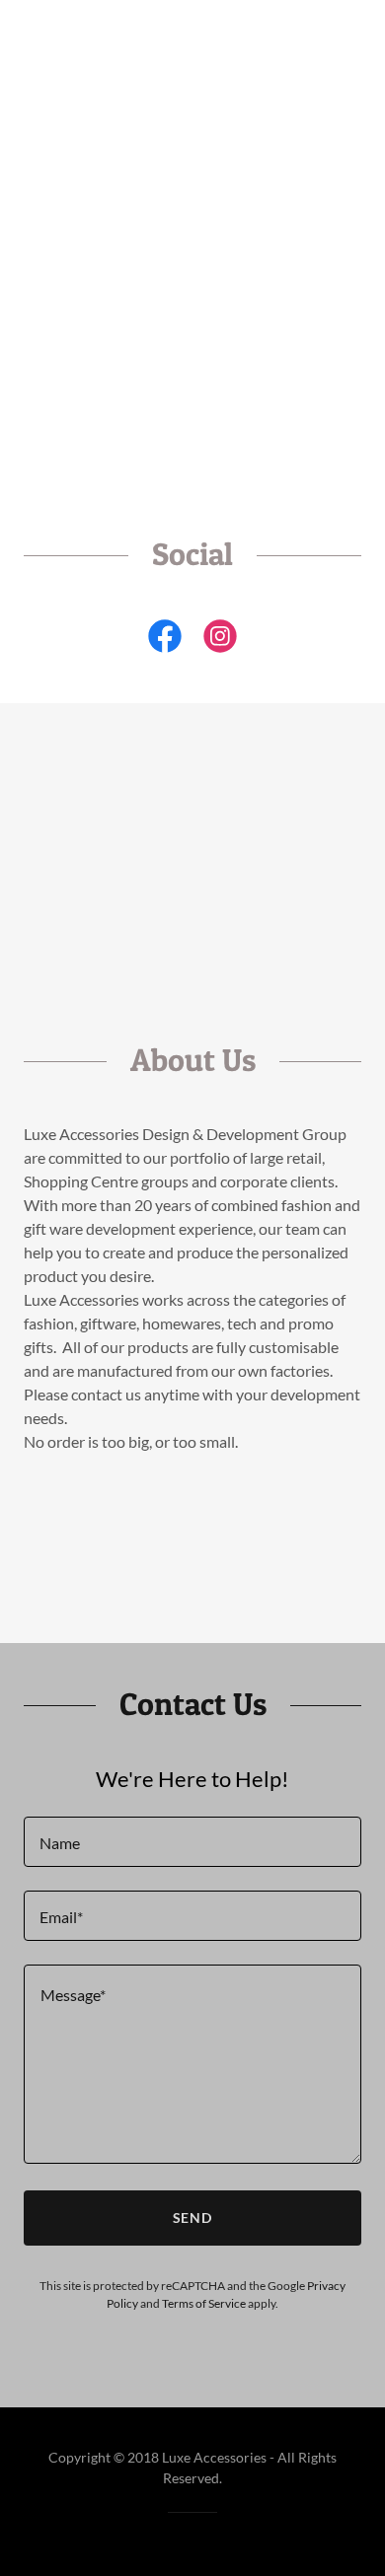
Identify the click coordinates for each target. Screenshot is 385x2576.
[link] (165, 640)
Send (193, 2218)
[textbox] (192, 1842)
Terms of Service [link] (204, 2303)
